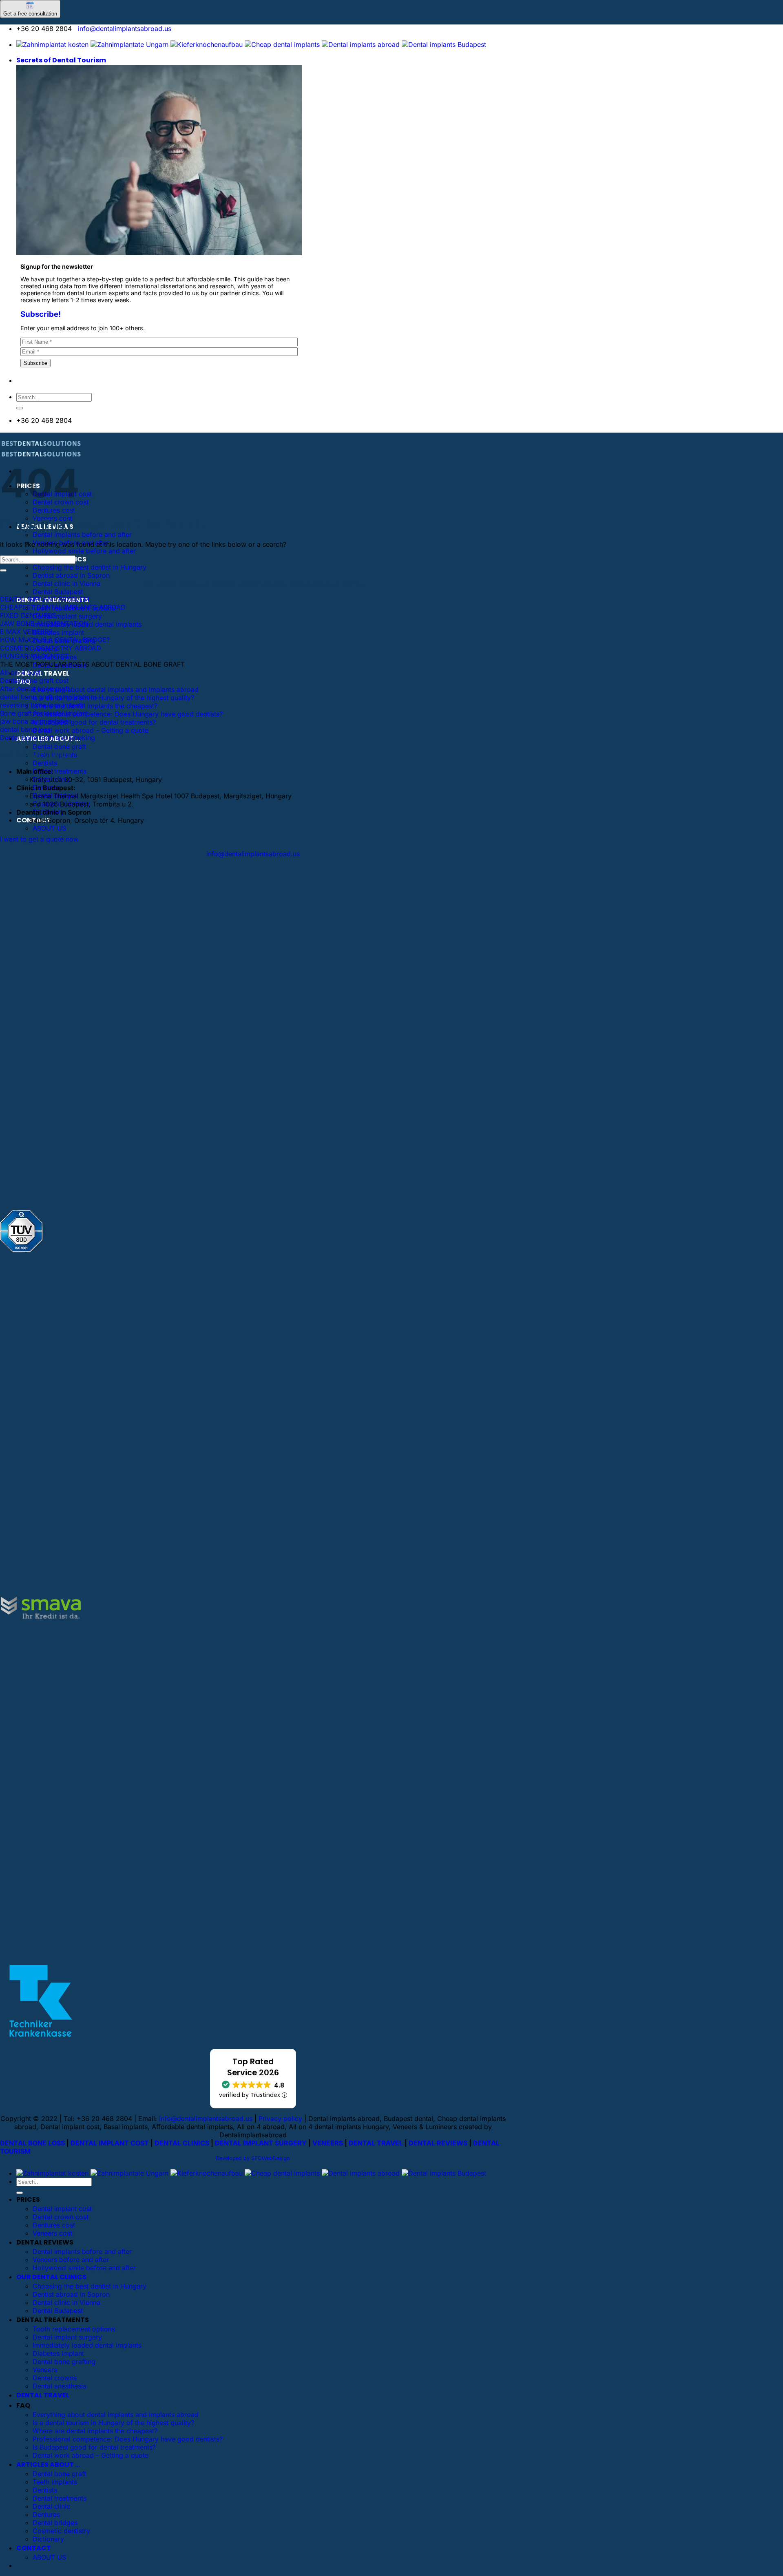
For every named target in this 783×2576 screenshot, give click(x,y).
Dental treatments (60, 771)
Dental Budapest (58, 592)
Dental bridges (55, 2523)
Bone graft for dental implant (44, 713)
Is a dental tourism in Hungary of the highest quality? (113, 698)
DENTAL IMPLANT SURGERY (261, 2143)
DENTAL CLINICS (182, 2143)
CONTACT (34, 2548)
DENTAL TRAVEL (43, 673)
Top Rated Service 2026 (253, 2067)
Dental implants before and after (82, 535)
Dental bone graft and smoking (48, 738)
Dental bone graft (59, 747)
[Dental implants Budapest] (444, 44)
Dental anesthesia (60, 2386)
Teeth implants (55, 2482)
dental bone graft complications (49, 697)
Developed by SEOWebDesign (253, 2158)
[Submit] (20, 408)
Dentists (45, 763)
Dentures (46, 2514)
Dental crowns (55, 2378)
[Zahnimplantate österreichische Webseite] (52, 44)
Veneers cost (52, 2233)
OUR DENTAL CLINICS (51, 2277)
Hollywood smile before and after (84, 551)
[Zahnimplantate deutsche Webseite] (207, 44)
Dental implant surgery (67, 616)
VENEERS (328, 2143)
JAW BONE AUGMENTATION (44, 623)
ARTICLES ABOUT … (48, 2464)
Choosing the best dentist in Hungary (90, 567)
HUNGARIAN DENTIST (34, 656)
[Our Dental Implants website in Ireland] (282, 44)
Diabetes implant (58, 632)
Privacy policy (280, 2119)
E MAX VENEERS (26, 632)
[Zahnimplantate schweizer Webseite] (129, 44)
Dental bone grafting (64, 2362)
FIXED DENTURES (28, 615)
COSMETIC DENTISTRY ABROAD (51, 648)
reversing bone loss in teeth (42, 705)
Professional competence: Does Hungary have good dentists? (128, 714)
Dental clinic (51, 2506)
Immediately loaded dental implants (87, 2345)
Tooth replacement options (74, 2329)
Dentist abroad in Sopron (71, 575)
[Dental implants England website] (361, 44)
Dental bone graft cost (34, 680)
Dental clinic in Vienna (66, 583)
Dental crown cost (61, 2217)
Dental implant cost (62, 2209)
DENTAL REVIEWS (438, 2143)
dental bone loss (25, 729)
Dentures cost (54, 510)
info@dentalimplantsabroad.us (125, 29)
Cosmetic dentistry (61, 2531)
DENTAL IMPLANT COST (110, 2143)
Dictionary (48, 2539)
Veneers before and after (71, 2260)
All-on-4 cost (20, 672)
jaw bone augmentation (36, 721)
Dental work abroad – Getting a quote (91, 730)
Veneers (45, 2370)
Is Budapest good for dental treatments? (94, 722)
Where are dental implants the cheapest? (95, 706)
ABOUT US (49, 828)
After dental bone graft (35, 689)
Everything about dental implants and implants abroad (116, 689)
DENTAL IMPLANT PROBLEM (44, 599)
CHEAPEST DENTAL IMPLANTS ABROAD (63, 607)
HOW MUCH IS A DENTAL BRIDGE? (55, 640)
